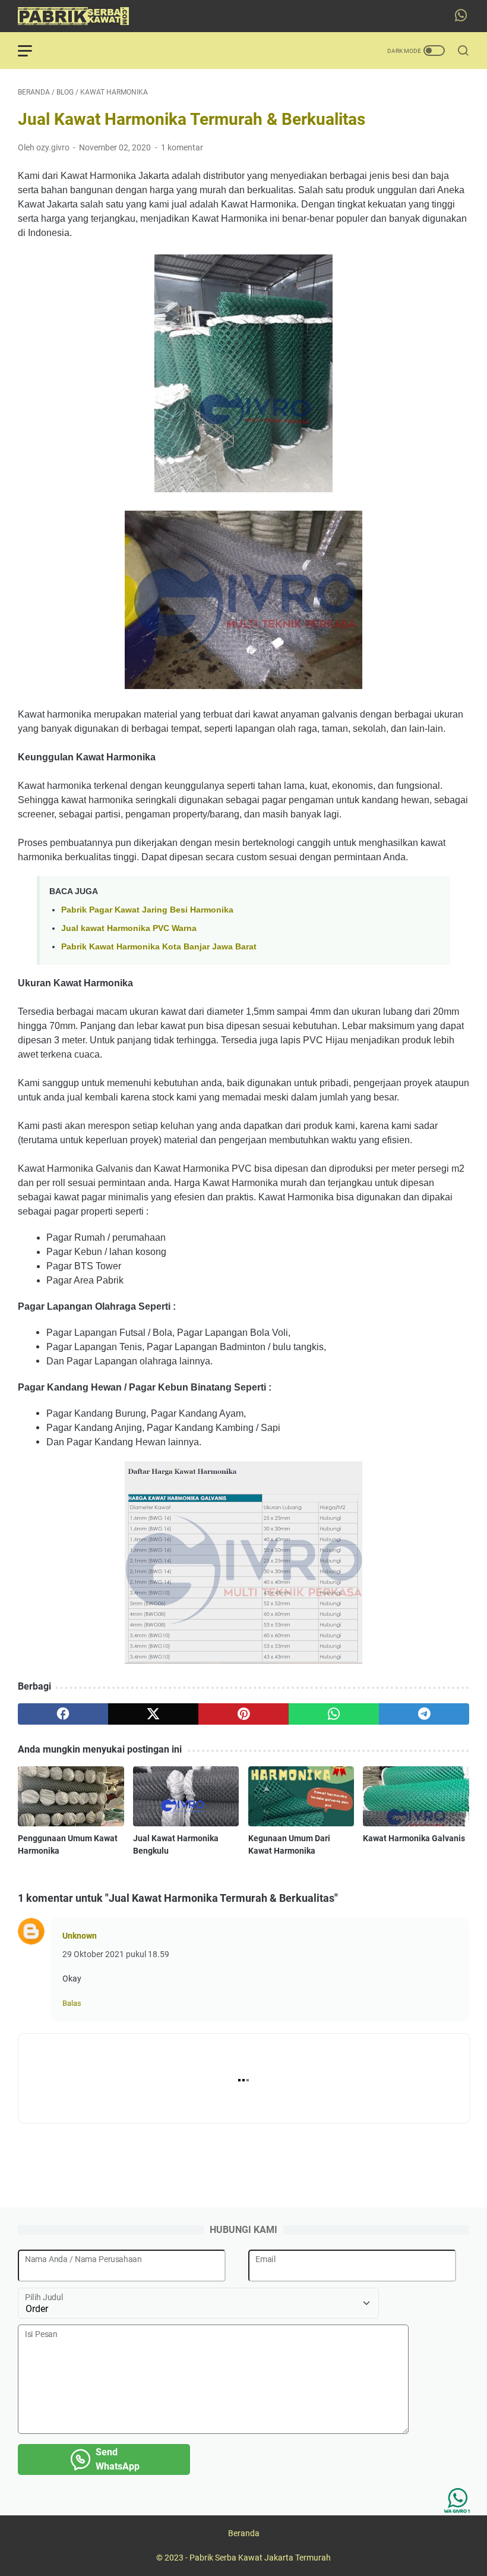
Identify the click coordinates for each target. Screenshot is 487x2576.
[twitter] (153, 1714)
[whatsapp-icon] (461, 16)
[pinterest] (243, 1714)
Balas (72, 2003)
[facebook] (63, 1714)
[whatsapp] (334, 1714)
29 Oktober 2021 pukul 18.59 (116, 1954)
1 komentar (182, 147)
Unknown (80, 1936)
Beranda (244, 2533)
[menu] (32, 51)
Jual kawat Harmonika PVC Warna (129, 928)
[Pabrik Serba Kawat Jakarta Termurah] (81, 16)
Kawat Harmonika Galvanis (414, 1838)
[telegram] (424, 1714)
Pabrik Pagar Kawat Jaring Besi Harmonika (147, 910)
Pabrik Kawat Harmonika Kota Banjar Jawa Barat (159, 946)
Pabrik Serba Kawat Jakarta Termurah (260, 2558)
